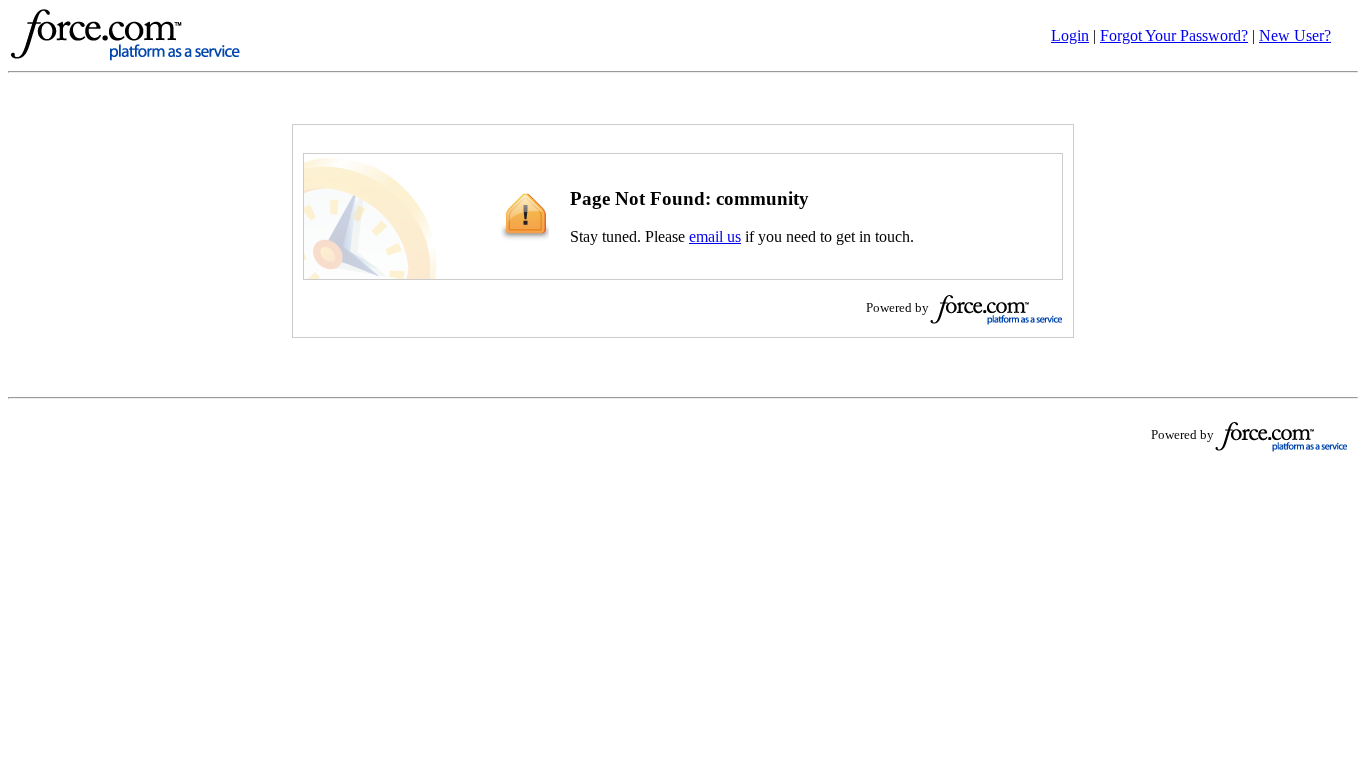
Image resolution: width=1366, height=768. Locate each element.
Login (1070, 35)
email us (715, 236)
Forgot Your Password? (1174, 35)
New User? (1295, 35)
